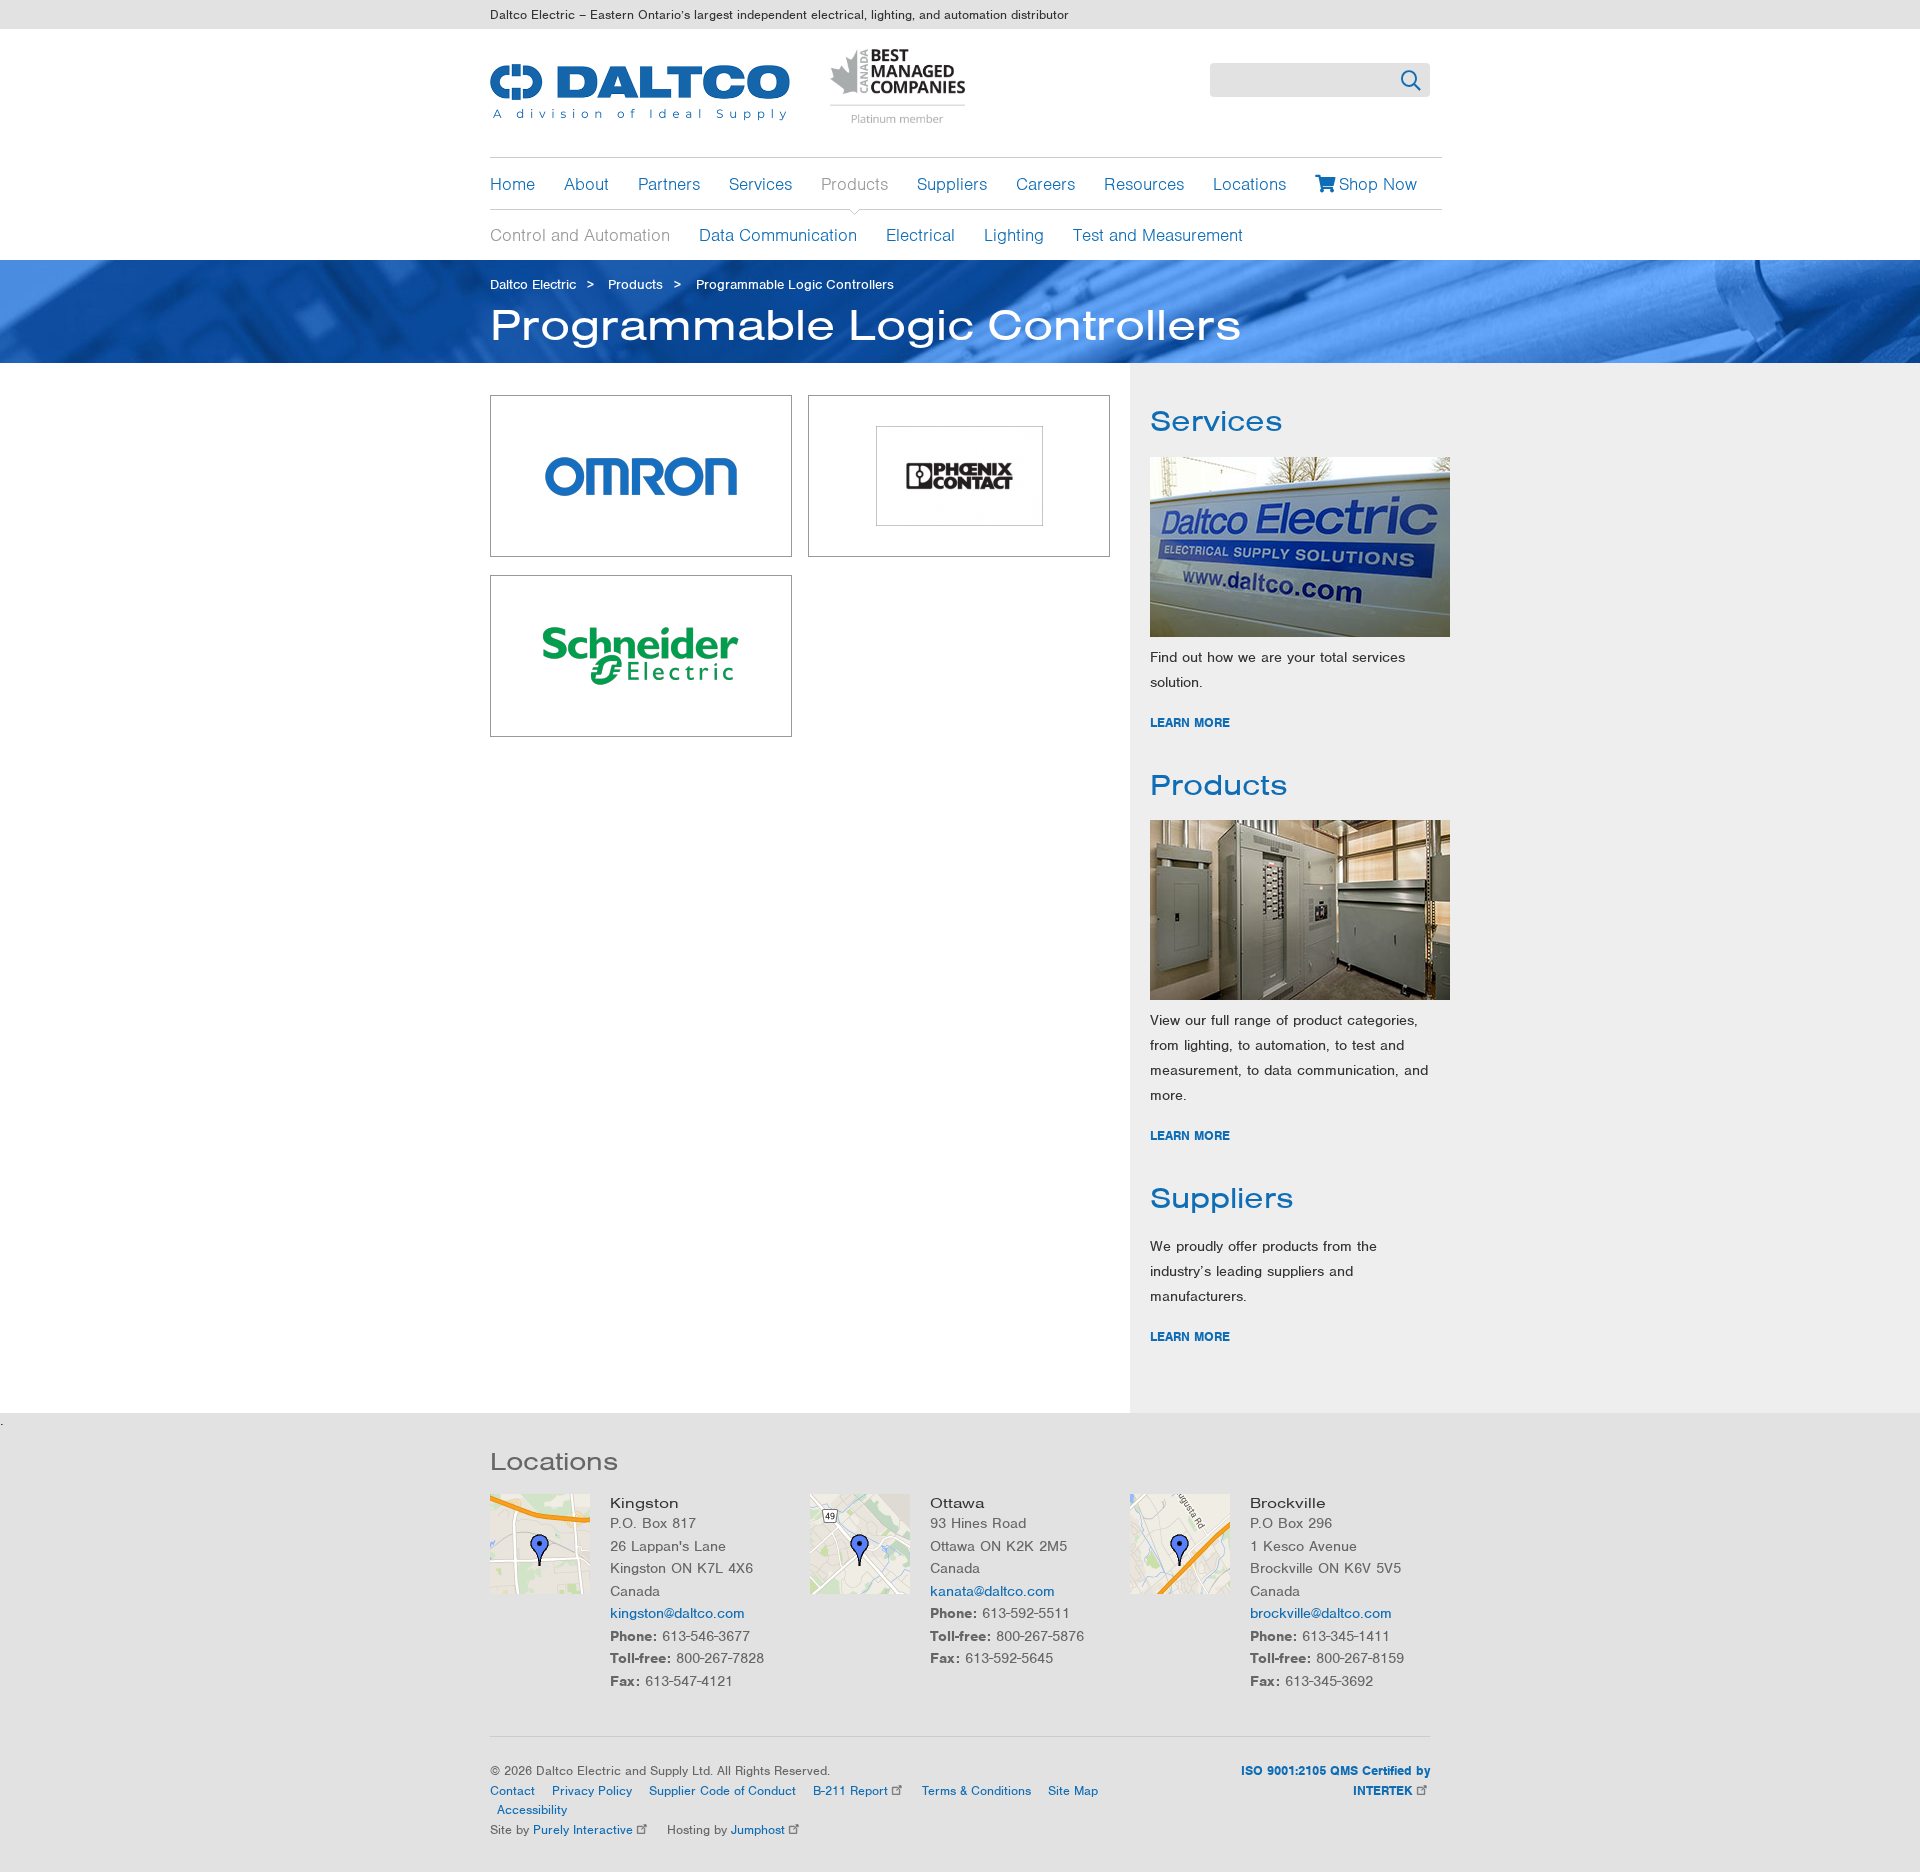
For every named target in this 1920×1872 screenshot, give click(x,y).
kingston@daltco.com (677, 1613)
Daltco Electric (533, 284)
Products (854, 184)
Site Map (1073, 1790)
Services (760, 184)
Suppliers (952, 184)
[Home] (640, 92)
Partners (669, 184)
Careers (1045, 184)
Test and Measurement (1158, 234)
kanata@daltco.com (992, 1591)
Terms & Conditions (976, 1790)
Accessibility (532, 1809)
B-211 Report (850, 1790)
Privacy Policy (592, 1790)
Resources (1144, 184)
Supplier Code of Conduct (722, 1790)
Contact (512, 1790)
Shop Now (1378, 184)
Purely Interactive (583, 1829)
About (586, 184)
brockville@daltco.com (1321, 1613)
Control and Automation (580, 234)
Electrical (920, 234)
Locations (1249, 184)
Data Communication (778, 234)
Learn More (1190, 722)
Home (512, 184)
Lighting (1014, 234)
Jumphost (758, 1829)
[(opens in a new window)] (641, 476)
